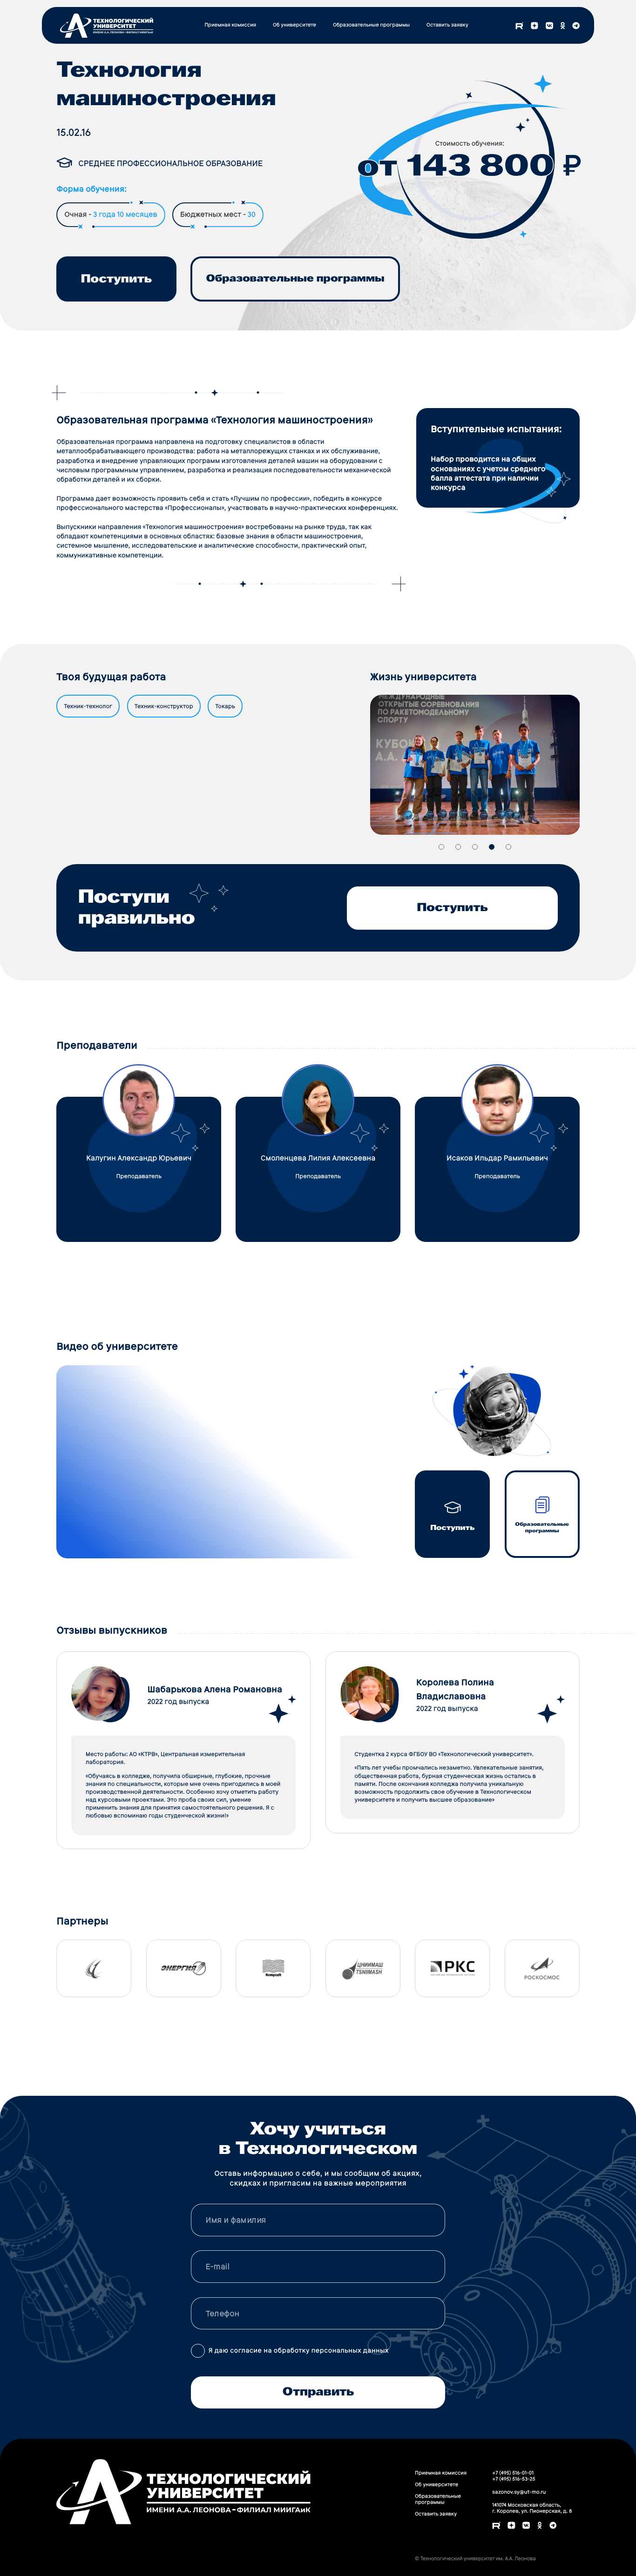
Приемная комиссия (230, 25)
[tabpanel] (475, 765)
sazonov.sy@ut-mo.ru (519, 2492)
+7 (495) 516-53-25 (514, 2479)
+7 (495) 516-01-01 (513, 2473)
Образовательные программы (371, 25)
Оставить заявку (447, 25)
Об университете (294, 25)
